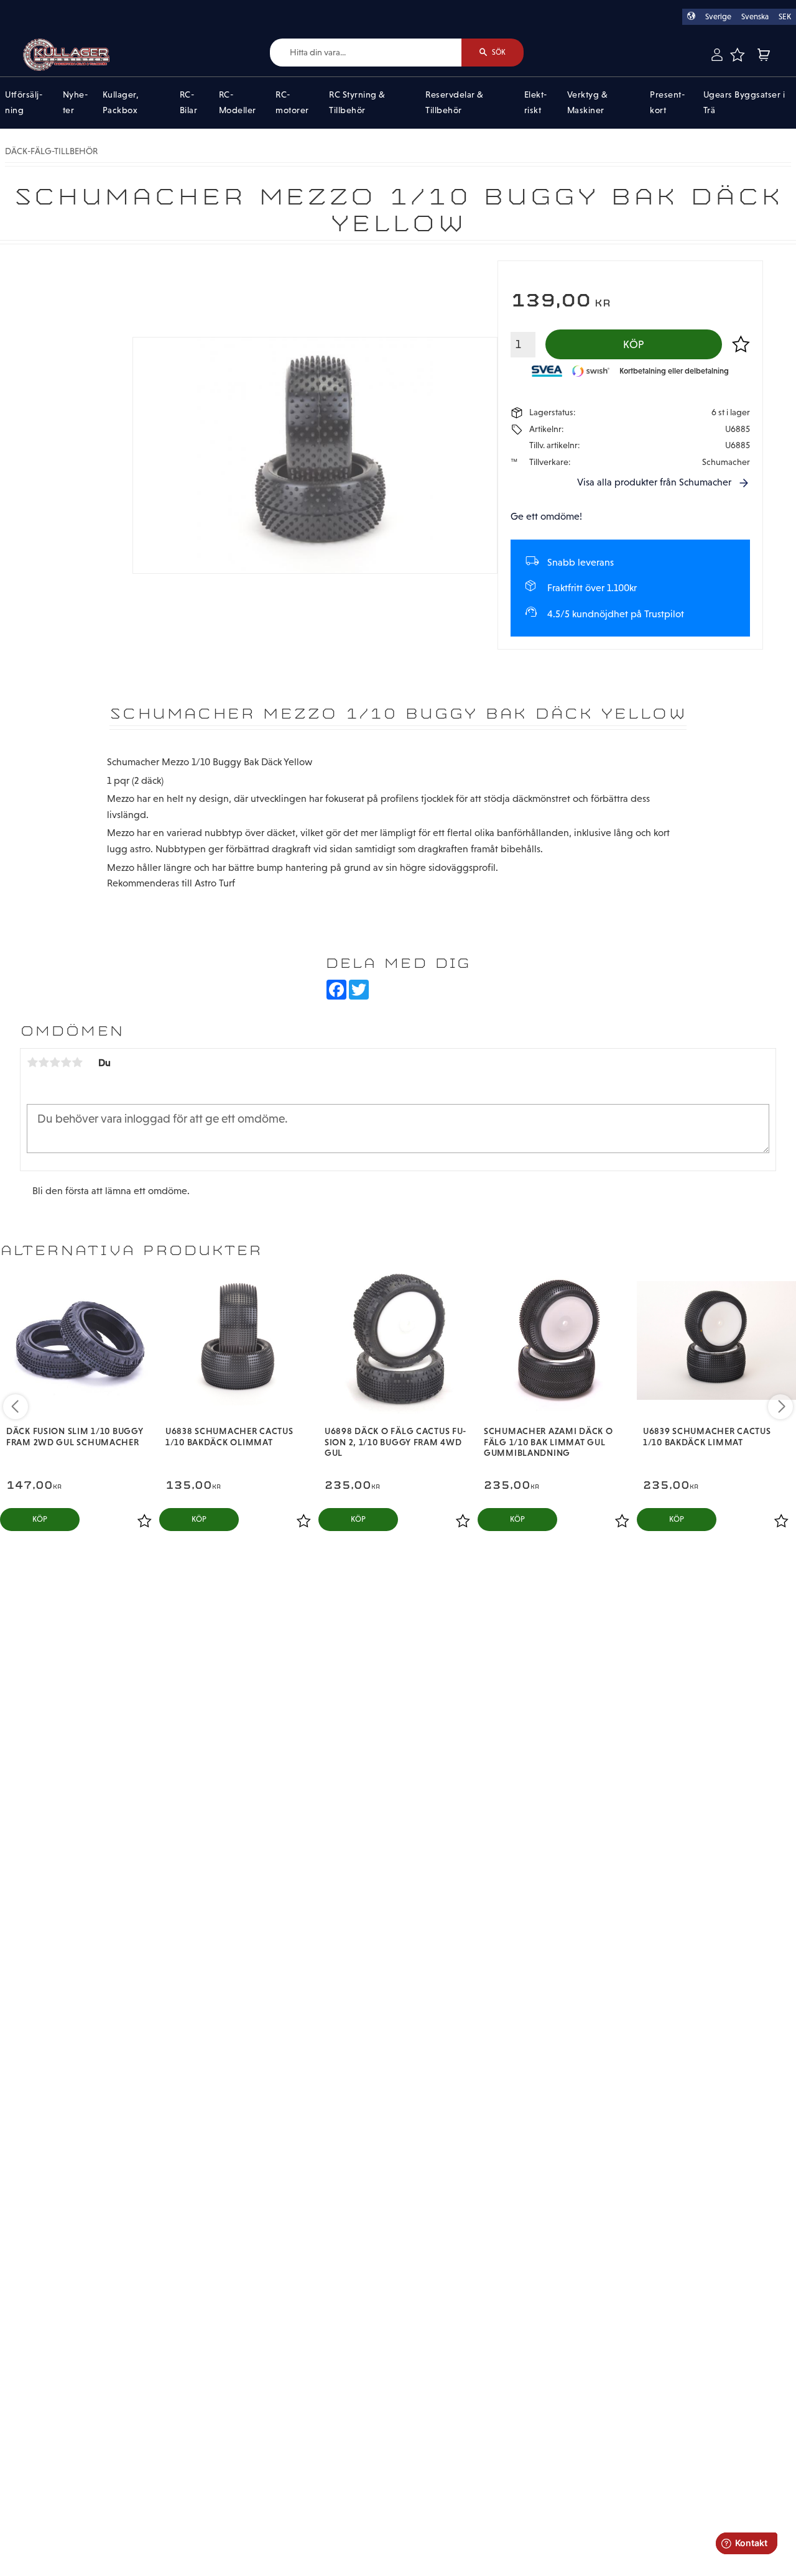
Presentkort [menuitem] (667, 103)
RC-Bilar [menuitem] (189, 103)
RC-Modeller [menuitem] (238, 103)
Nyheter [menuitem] (75, 103)
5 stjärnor (77, 1062)
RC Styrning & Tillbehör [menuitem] (357, 103)
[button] (737, 55)
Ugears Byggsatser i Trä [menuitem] (744, 103)
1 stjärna (32, 1062)
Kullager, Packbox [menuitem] (121, 103)
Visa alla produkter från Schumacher (654, 482)
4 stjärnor (66, 1062)
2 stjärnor (44, 1062)
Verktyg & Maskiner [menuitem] (588, 103)
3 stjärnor (55, 1062)
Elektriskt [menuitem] (536, 103)
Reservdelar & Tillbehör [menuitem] (455, 103)
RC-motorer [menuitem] (292, 103)
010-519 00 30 (52, 8)
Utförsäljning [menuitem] (24, 103)
